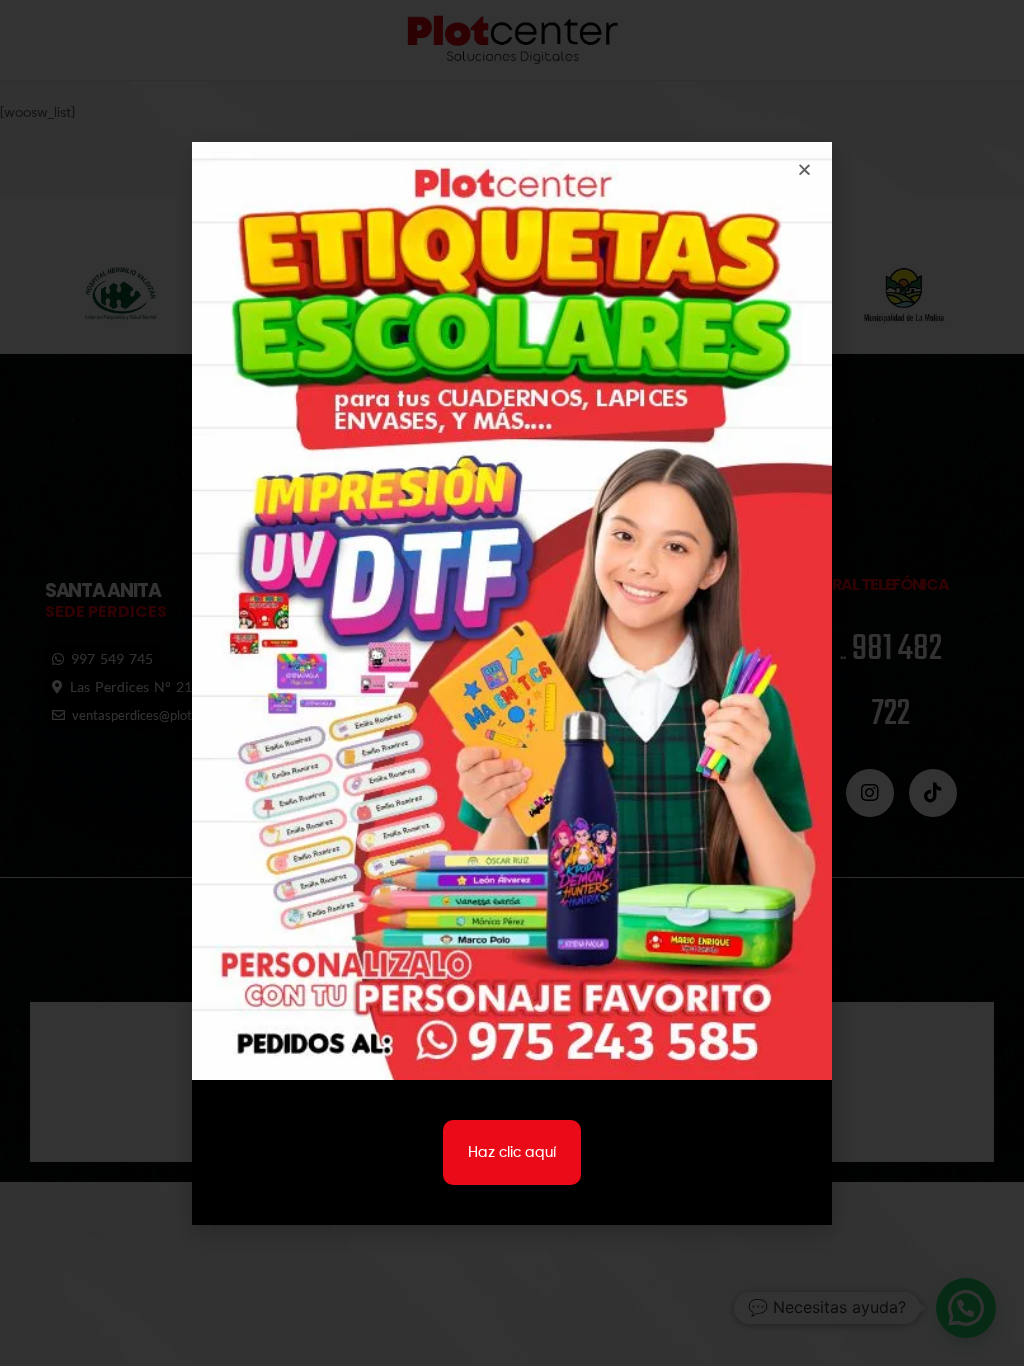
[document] (512, 683)
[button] (804, 169)
